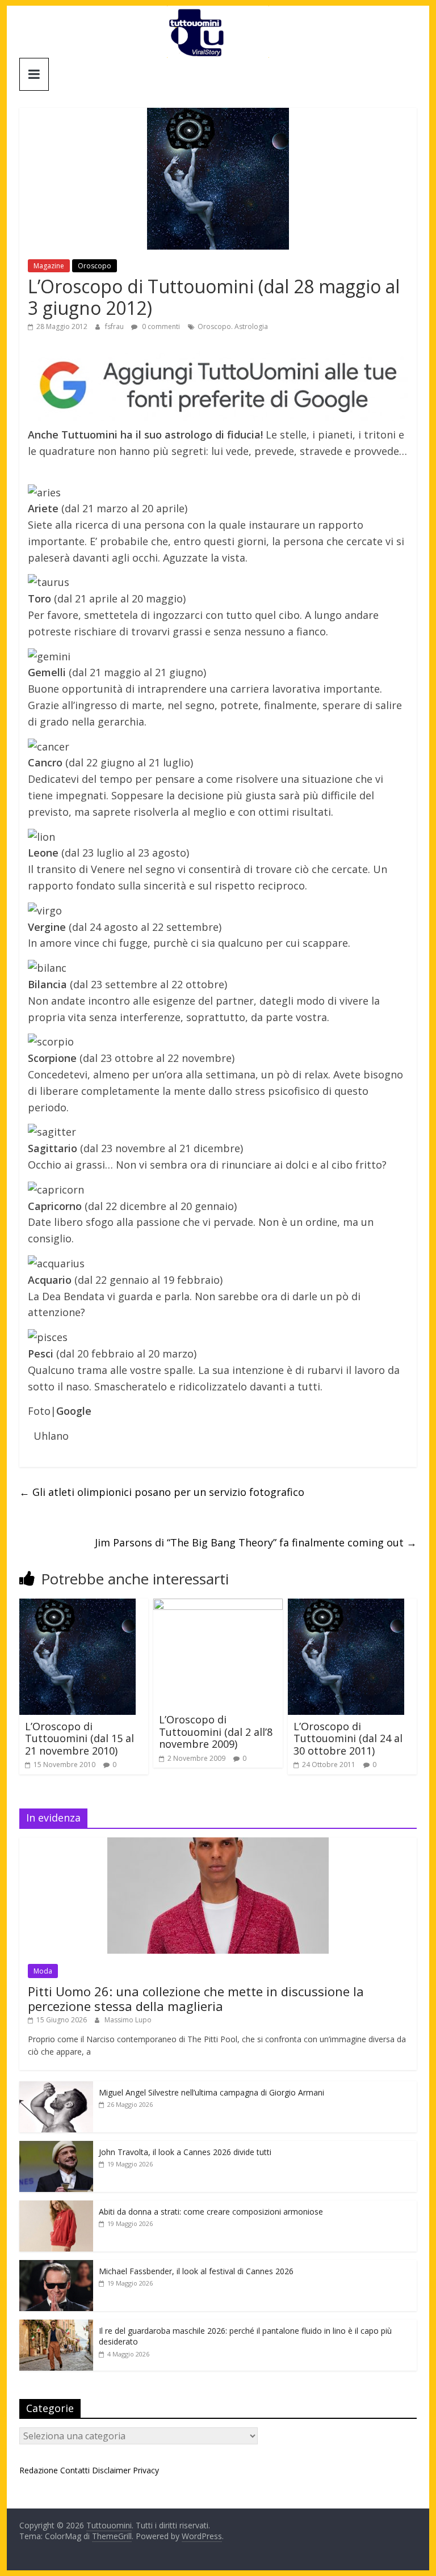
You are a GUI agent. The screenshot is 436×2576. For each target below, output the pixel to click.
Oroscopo (95, 266)
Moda (43, 1971)
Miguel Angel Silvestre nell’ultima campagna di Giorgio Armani (211, 2092)
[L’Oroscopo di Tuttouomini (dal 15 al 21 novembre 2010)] (77, 1605)
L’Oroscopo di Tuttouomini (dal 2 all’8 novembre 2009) (216, 1732)
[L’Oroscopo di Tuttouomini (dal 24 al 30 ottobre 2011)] (346, 1605)
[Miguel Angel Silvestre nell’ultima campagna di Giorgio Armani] (56, 2087)
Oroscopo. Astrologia (233, 326)
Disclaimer (111, 2470)
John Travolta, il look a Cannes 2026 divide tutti (185, 2152)
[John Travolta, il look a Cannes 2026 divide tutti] (56, 2147)
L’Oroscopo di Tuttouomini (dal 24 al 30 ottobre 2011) (348, 1738)
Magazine (49, 266)
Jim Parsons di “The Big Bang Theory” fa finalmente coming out (256, 1542)
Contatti (75, 2470)
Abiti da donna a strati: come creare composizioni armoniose (211, 2212)
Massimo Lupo (128, 2020)
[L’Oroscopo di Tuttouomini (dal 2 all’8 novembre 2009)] (218, 1605)
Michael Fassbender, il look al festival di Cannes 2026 (196, 2271)
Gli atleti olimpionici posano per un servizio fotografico (162, 1492)
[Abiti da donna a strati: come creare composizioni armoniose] (56, 2206)
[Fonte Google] (218, 386)
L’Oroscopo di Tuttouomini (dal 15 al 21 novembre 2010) (79, 1738)
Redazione (39, 2470)
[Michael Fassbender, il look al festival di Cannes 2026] (56, 2266)
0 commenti (160, 326)
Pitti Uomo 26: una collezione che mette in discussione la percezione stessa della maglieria (196, 1999)
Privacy (146, 2470)
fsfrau (115, 326)
